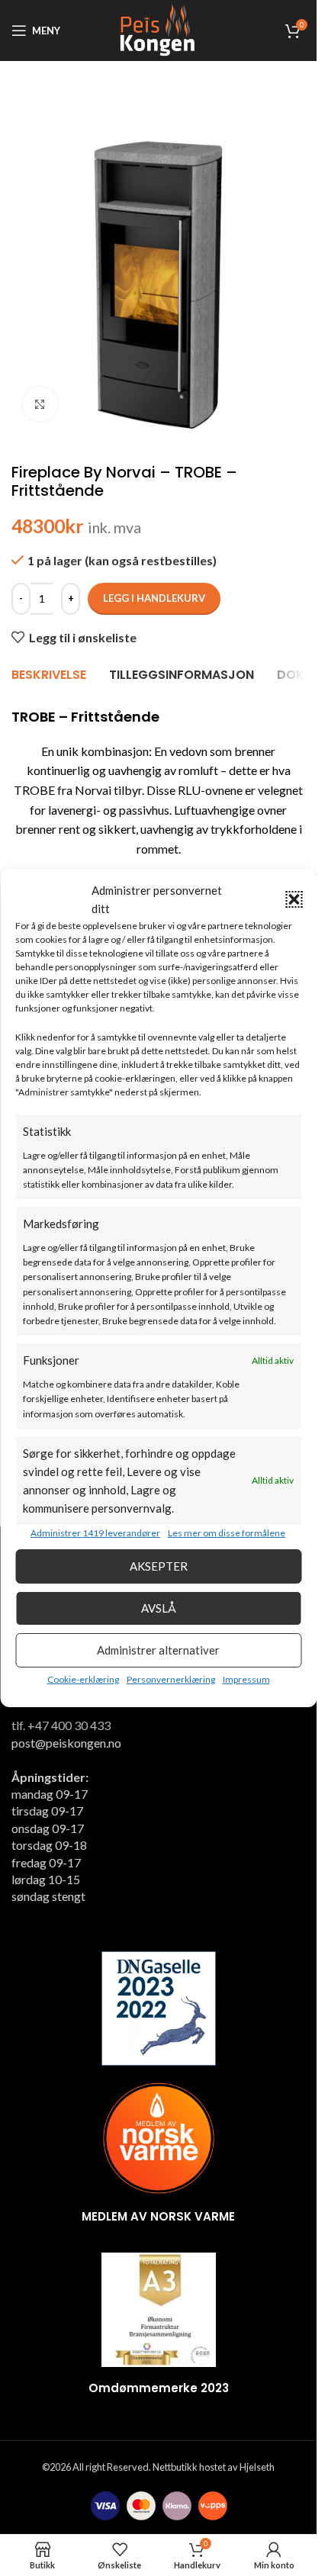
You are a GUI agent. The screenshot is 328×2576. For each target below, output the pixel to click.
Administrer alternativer (158, 1650)
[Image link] (159, 2007)
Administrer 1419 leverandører (95, 1533)
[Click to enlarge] (40, 404)
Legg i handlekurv (154, 598)
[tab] (49, 676)
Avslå (159, 1608)
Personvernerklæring (171, 1679)
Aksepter (159, 1566)
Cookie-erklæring (83, 1679)
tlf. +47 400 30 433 (61, 1725)
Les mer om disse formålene (227, 1533)
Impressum (246, 1679)
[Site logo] (158, 29)
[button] (294, 899)
